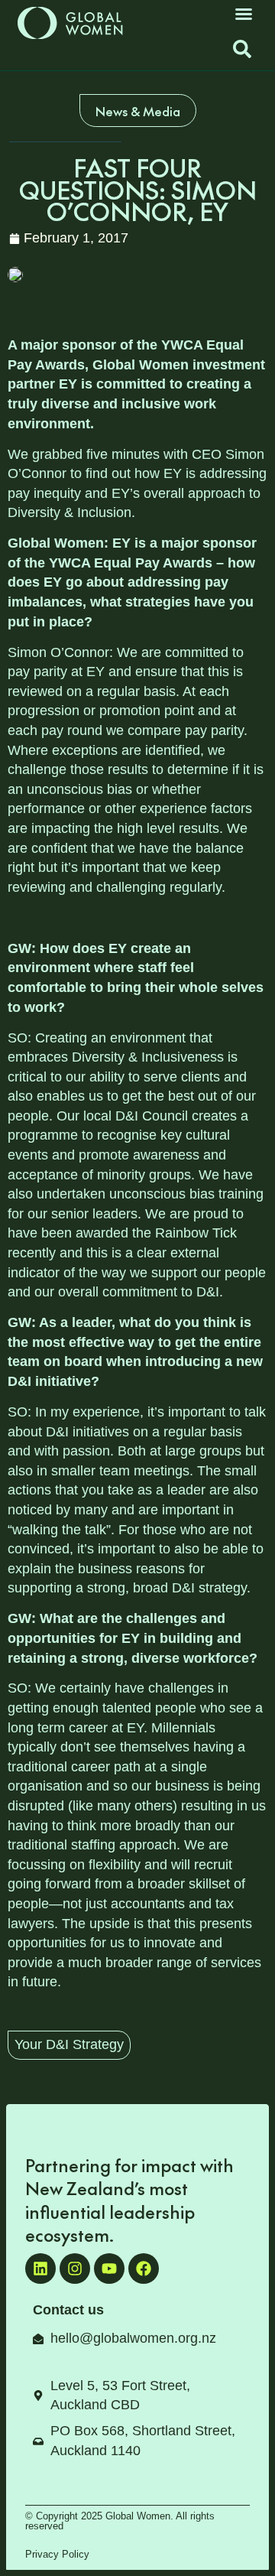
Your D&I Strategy (69, 2044)
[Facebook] (144, 2269)
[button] (244, 14)
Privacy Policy (57, 2554)
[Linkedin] (40, 2269)
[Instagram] (75, 2269)
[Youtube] (109, 2269)
